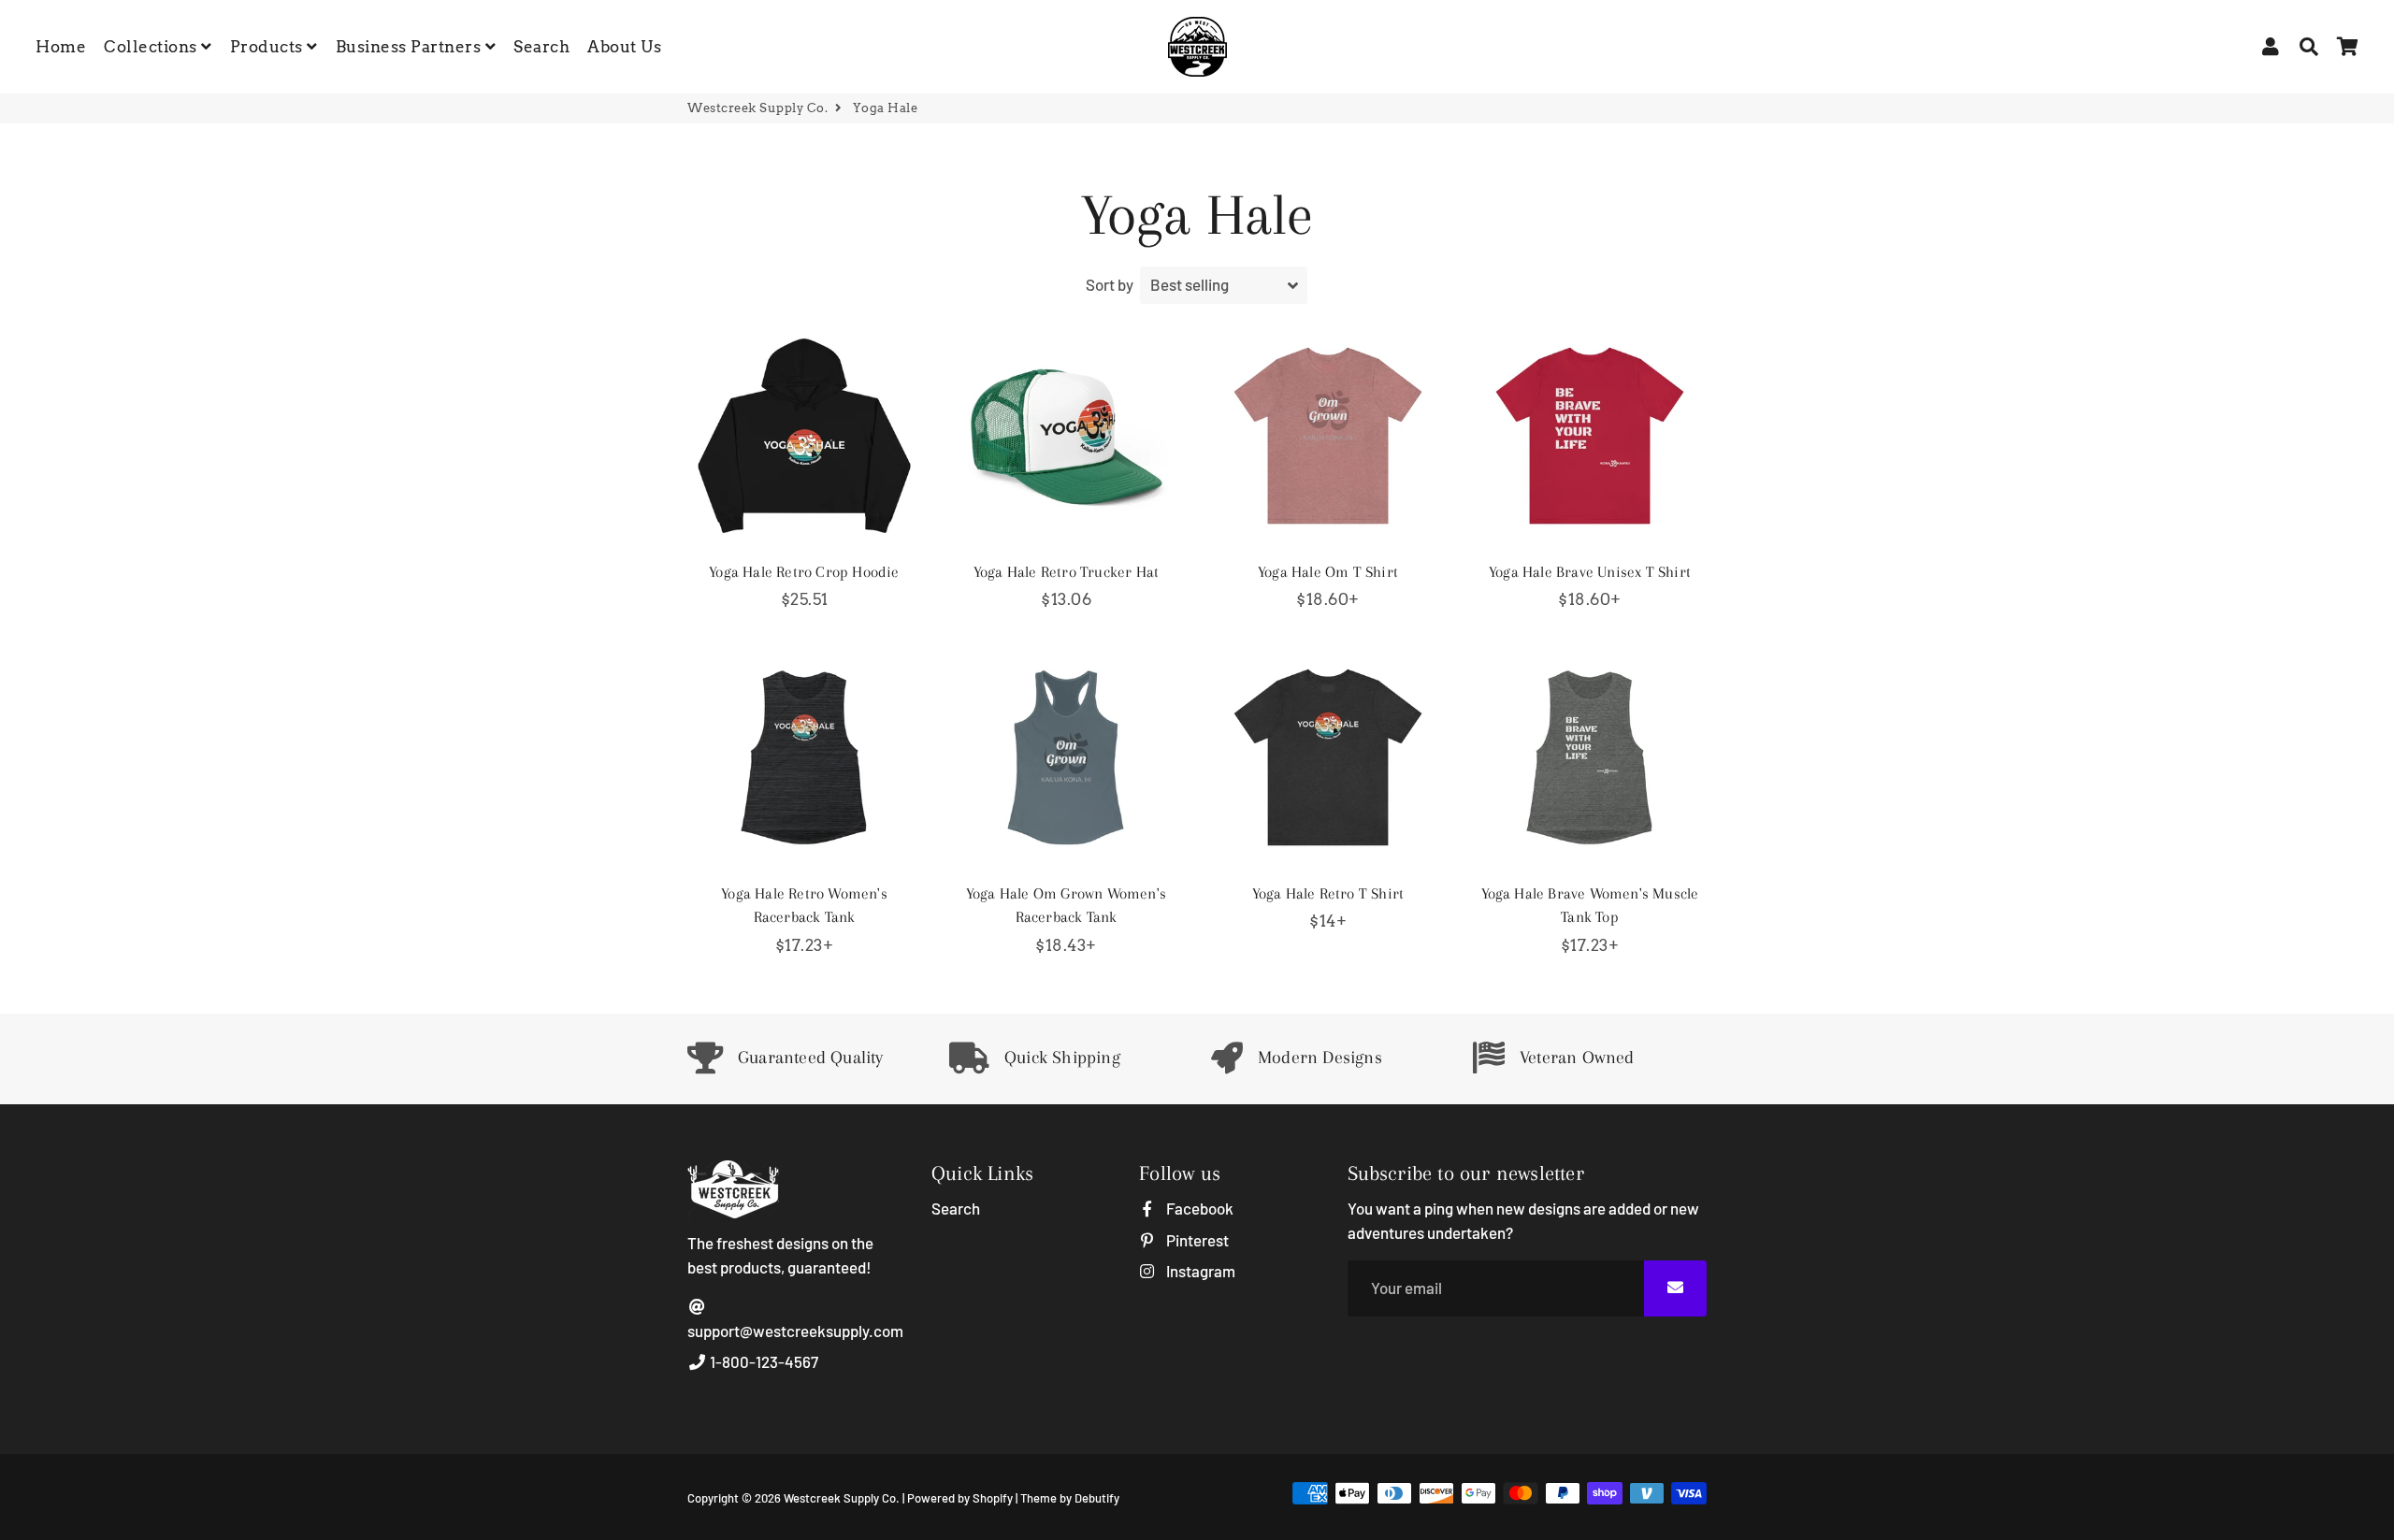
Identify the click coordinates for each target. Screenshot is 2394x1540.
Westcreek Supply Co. (757, 108)
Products (269, 47)
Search (541, 47)
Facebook (1198, 1208)
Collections (152, 47)
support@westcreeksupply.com (795, 1331)
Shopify (993, 1498)
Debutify (1097, 1498)
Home (61, 47)
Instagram (1199, 1271)
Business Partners (411, 47)
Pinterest (1196, 1240)
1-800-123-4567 (763, 1361)
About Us (624, 47)
